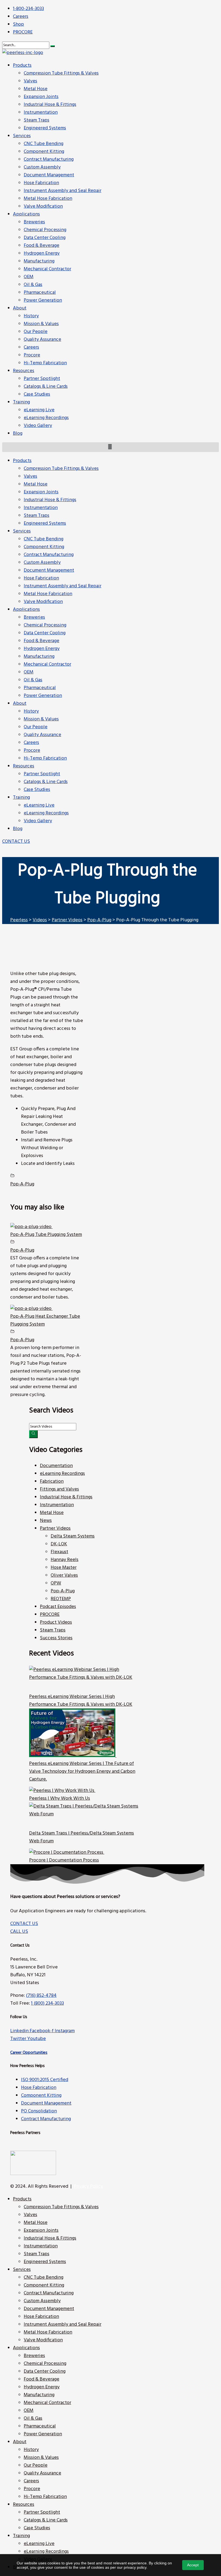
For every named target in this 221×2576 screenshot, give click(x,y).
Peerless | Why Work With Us (60, 1798)
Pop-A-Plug (22, 1184)
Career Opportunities (29, 2053)
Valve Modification (43, 602)
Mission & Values (41, 719)
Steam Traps (37, 516)
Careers (31, 743)
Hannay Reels (65, 1560)
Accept (193, 2565)
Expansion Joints (41, 492)
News (46, 1521)
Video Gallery (38, 821)
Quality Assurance (42, 735)
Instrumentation (41, 508)
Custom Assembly (42, 563)
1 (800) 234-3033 (47, 2003)
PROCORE (50, 1615)
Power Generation (43, 696)
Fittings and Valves (59, 1489)
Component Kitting (44, 547)
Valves (30, 476)
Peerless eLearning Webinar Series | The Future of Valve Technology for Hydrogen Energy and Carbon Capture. (82, 1771)
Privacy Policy (88, 2186)
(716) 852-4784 (41, 1996)
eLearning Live (39, 805)
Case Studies (37, 790)
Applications (26, 610)
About (20, 704)
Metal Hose (36, 484)
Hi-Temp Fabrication (45, 758)
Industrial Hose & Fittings (50, 500)
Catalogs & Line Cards (46, 782)
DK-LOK (59, 1544)
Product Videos (56, 1622)
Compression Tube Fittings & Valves (61, 469)
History (31, 711)
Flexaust (59, 1552)
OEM (29, 672)
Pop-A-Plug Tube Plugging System (46, 1235)
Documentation (56, 1466)
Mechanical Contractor (47, 664)
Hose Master (64, 1568)
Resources (24, 766)
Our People (36, 727)
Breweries (34, 617)
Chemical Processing (45, 625)
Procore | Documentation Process (64, 1860)
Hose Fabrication (41, 578)
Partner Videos (55, 1528)
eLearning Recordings (46, 813)
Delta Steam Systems (73, 1536)
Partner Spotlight (42, 774)
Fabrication (52, 1481)
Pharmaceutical (40, 688)
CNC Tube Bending (44, 539)
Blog (18, 829)
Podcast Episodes (58, 1607)
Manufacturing (39, 657)
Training (21, 798)
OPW (56, 1583)
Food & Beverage (42, 641)
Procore (32, 751)
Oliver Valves (64, 1575)
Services (22, 531)
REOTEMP (61, 1599)
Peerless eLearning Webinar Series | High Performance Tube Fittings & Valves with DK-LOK (81, 1701)
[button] (16, 842)
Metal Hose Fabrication (48, 594)
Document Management (49, 570)
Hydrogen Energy (42, 649)
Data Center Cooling (45, 633)
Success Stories (56, 1638)
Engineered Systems (45, 523)
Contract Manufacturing (49, 555)
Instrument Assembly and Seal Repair (63, 586)
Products (22, 461)
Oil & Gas (33, 680)
